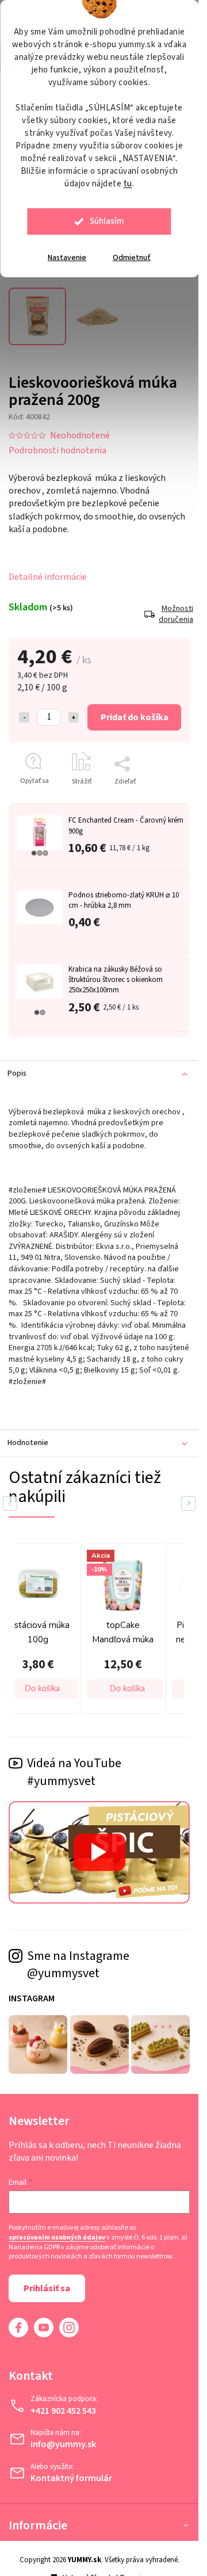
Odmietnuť (132, 258)
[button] (43, 1689)
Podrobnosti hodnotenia (57, 450)
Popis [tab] (17, 1073)
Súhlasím (107, 221)
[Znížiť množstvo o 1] (24, 717)
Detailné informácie (48, 577)
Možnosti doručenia (174, 615)
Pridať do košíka (135, 717)
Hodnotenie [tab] (28, 1443)
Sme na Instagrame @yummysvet (78, 1965)
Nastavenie (67, 258)
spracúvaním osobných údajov (57, 2238)
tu (128, 184)
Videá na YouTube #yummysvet (74, 1772)
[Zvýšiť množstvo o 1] (74, 717)
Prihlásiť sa (47, 2288)
